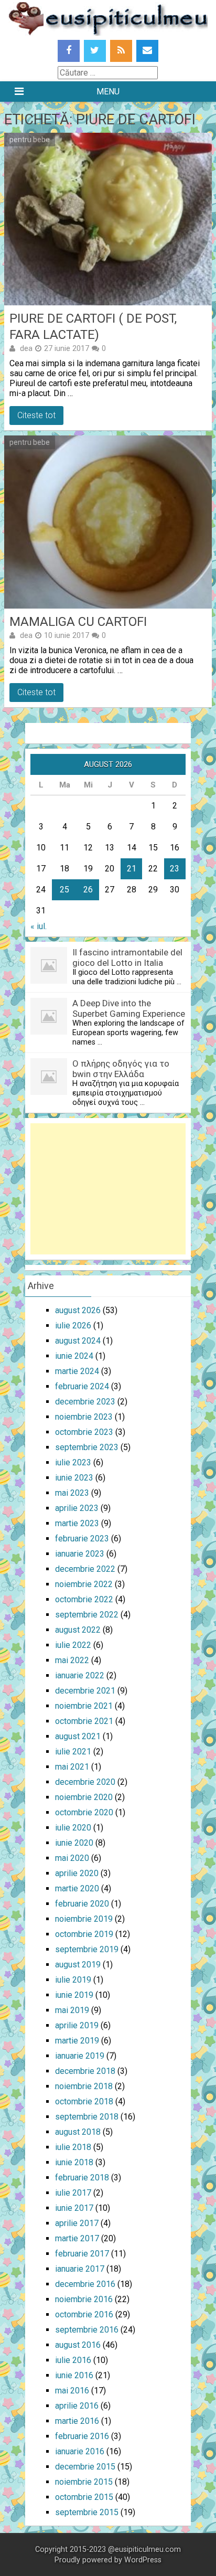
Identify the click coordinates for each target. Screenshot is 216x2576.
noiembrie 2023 (84, 1417)
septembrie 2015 (87, 2512)
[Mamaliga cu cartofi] (108, 522)
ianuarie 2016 (80, 2451)
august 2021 (78, 1736)
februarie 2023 (82, 1539)
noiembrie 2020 (84, 1797)
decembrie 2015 (85, 2467)
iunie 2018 (74, 2162)
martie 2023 (77, 1523)
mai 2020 (72, 1858)
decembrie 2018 (85, 2071)
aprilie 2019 (77, 2025)
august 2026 (78, 1310)
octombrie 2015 (84, 2497)
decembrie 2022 (85, 1569)
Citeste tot (36, 415)
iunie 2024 (74, 1356)
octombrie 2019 (84, 1934)
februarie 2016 (82, 2436)
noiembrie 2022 (84, 1584)
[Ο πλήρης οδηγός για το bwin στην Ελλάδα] (49, 1092)
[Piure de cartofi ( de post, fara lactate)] (108, 219)
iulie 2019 (73, 1980)
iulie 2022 (73, 1645)
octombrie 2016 (84, 2314)
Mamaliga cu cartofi (78, 622)
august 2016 (78, 2345)
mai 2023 (72, 1493)
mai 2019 (72, 2010)
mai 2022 (72, 1660)
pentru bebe (30, 140)
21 (132, 869)
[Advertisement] (108, 1189)
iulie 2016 (73, 2360)
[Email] (147, 51)
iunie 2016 (74, 2375)
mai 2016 (72, 2391)
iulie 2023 (73, 1462)
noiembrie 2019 (84, 1919)
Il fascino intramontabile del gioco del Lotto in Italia (127, 957)
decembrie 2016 (85, 2284)
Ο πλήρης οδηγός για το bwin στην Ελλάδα (121, 1069)
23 (175, 869)
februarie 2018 (82, 2178)
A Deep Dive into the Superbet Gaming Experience (129, 1008)
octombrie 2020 (84, 1812)
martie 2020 (77, 1888)
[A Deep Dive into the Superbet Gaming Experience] (49, 1032)
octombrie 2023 (84, 1432)
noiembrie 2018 (84, 2086)
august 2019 (78, 1965)
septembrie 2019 (87, 1949)
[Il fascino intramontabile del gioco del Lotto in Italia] (49, 981)
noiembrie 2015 (84, 2482)
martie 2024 (77, 1371)
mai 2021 (72, 1767)
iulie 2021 (73, 1752)
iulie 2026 (73, 1326)
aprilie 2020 (77, 1873)
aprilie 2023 (77, 1508)
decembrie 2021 (85, 1691)
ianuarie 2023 (80, 1554)
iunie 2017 (74, 2208)
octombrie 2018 (84, 2101)
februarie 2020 (82, 1904)
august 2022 (78, 1630)
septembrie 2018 (87, 2117)
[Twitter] (95, 51)
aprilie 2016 (77, 2406)
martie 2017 (77, 2238)
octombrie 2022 (84, 1599)
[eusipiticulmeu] (108, 33)
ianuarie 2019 (80, 2056)
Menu (108, 92)
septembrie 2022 (87, 1615)
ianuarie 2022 (80, 1675)
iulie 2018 (73, 2147)
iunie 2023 (74, 1478)
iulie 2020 (73, 1828)
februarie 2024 (82, 1386)
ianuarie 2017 (80, 2269)
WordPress (143, 2560)
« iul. (39, 926)
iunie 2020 (74, 1843)
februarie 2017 (82, 2254)
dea (26, 348)
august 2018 (78, 2132)
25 (64, 890)
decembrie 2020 (85, 1782)
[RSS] (121, 51)
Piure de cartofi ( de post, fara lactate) (93, 327)
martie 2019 (77, 2041)
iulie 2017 (73, 2193)
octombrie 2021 (84, 1721)
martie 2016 (77, 2421)
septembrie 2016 (87, 2330)
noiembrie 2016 (84, 2299)
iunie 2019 (74, 1995)
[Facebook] (69, 51)
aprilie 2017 (77, 2223)
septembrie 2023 (87, 1447)
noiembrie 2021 (84, 1706)
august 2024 (78, 1341)
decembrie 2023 (85, 1402)
